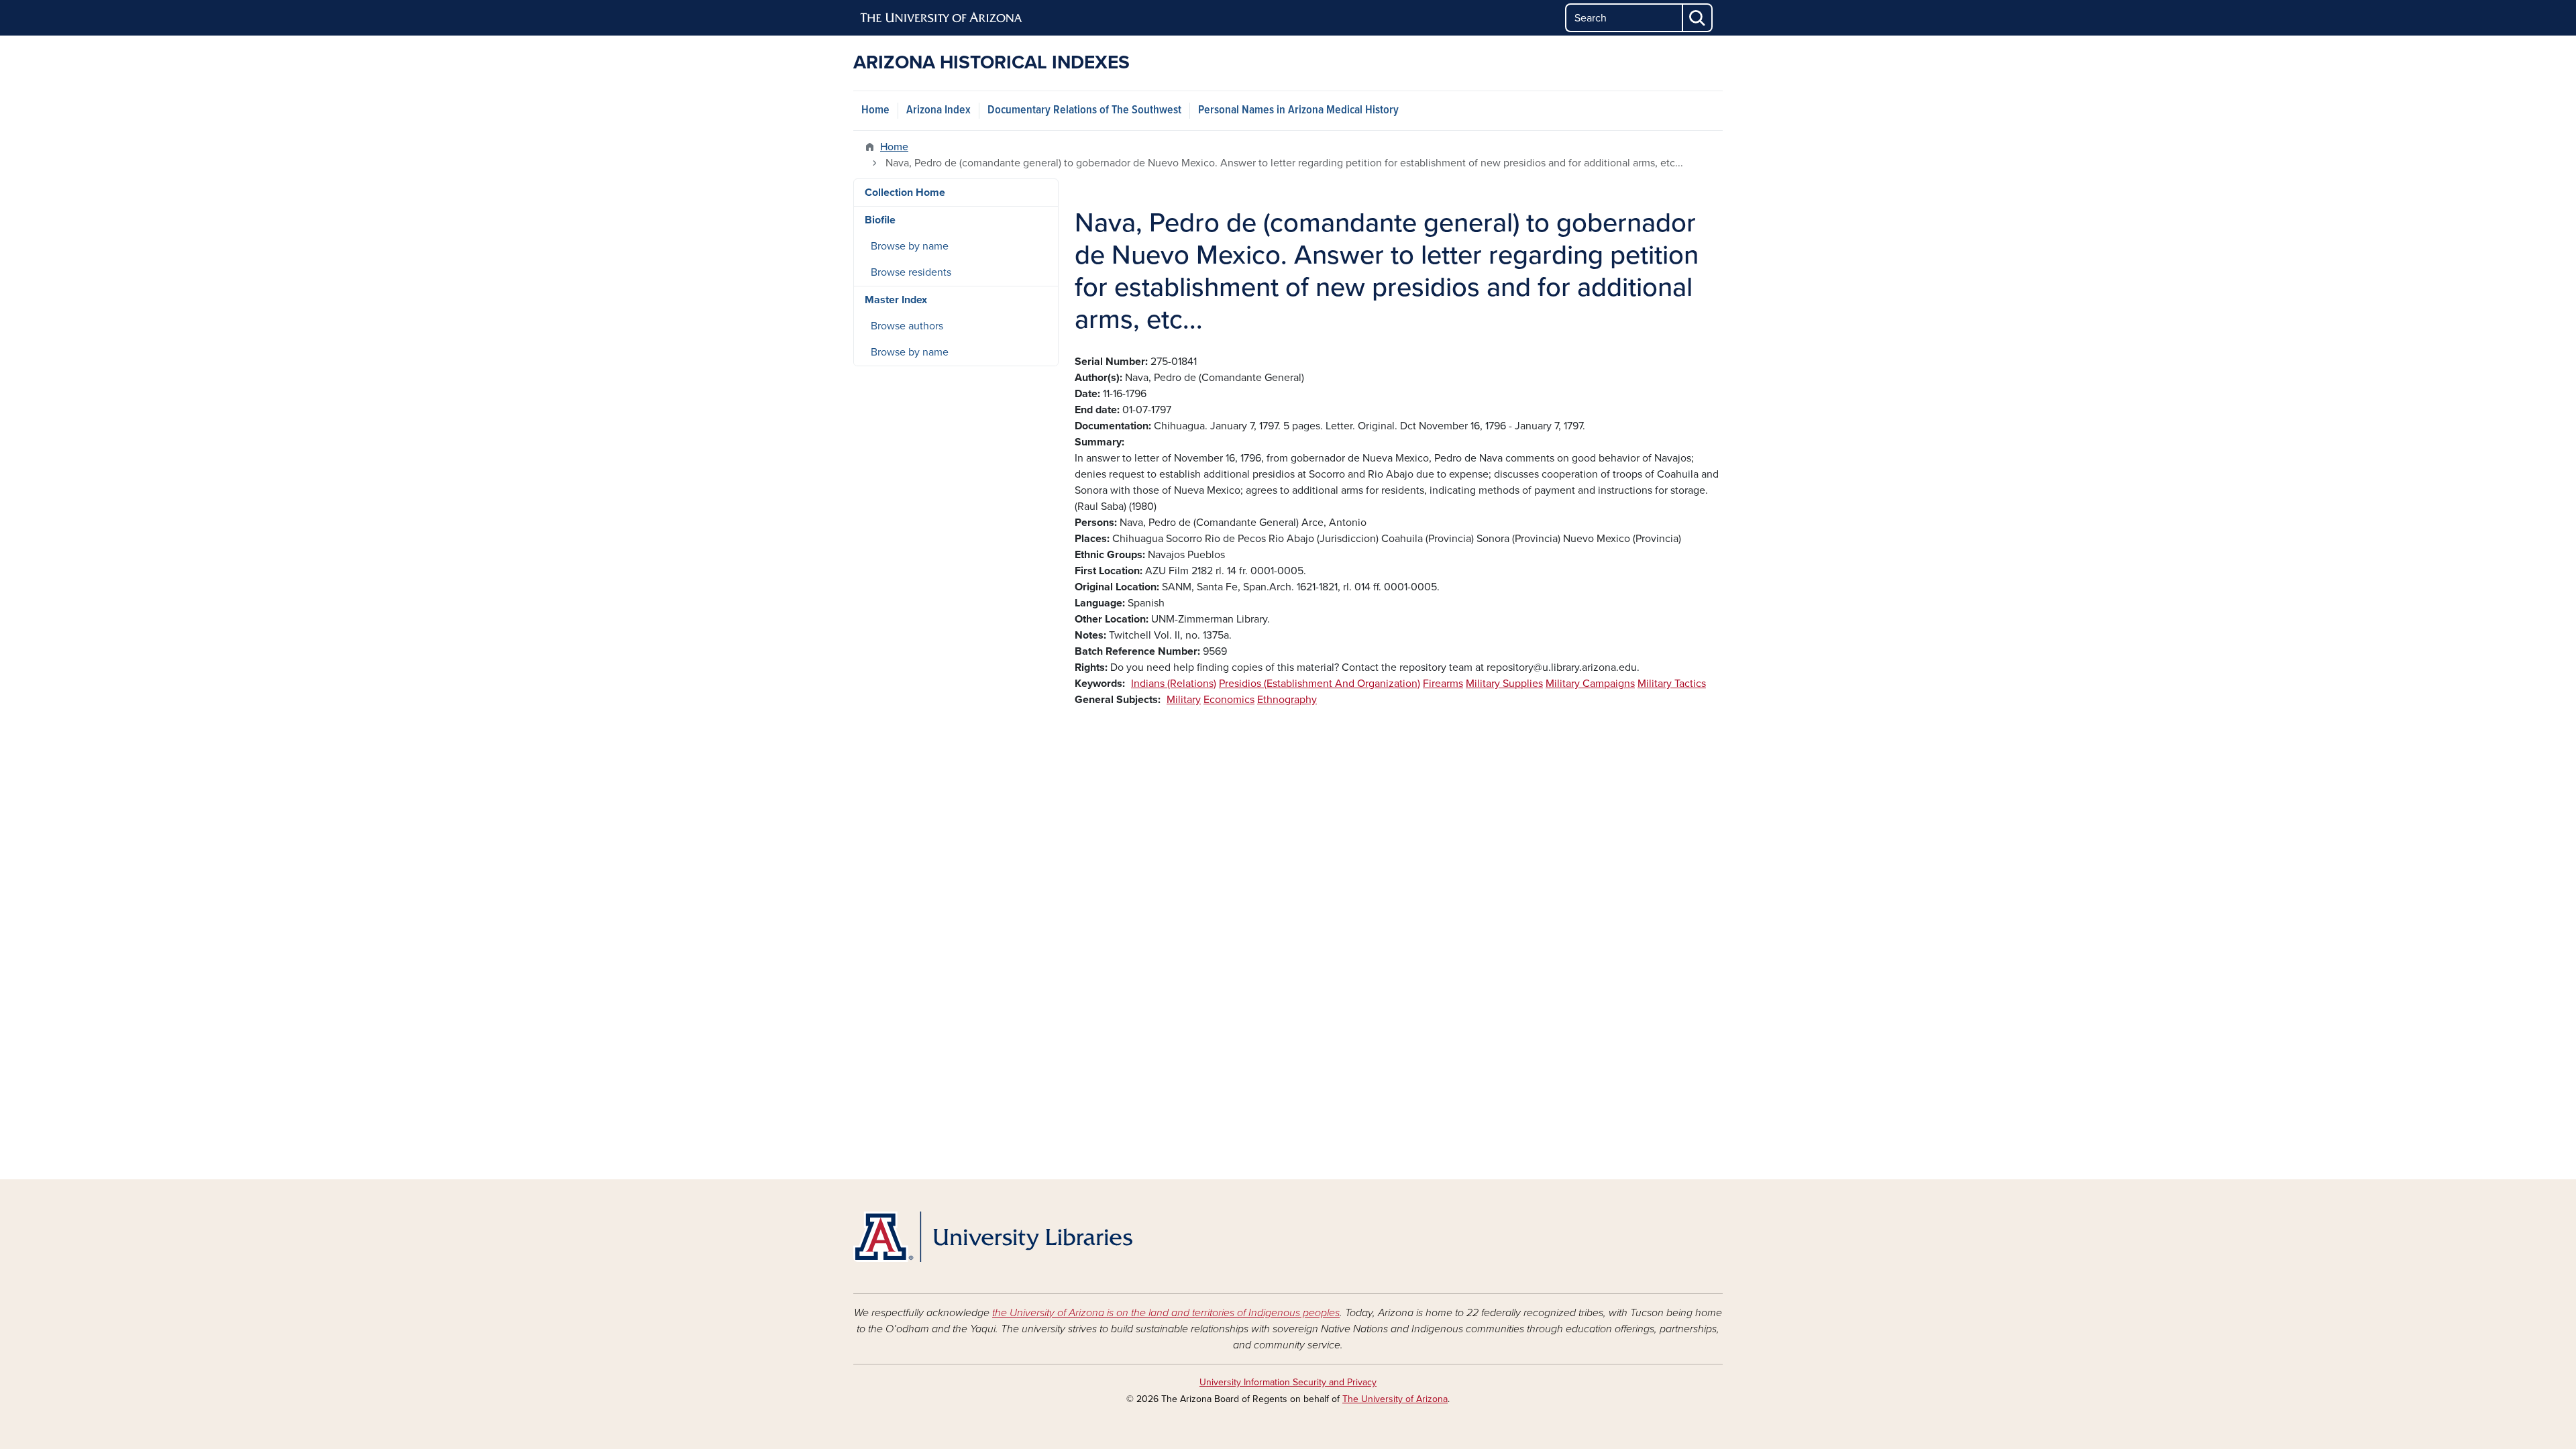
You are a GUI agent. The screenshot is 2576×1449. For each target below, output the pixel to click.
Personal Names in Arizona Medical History (1298, 110)
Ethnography (1287, 700)
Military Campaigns (1590, 684)
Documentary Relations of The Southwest (1084, 110)
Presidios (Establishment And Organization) (1320, 684)
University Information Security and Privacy (1288, 1382)
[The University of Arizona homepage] (942, 18)
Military (1184, 700)
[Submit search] (1698, 18)
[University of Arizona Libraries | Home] (993, 1237)
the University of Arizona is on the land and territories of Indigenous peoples (1166, 1313)
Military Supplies (1504, 684)
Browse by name (910, 246)
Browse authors (907, 326)
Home (875, 110)
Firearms (1443, 684)
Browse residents (911, 272)
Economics (1229, 700)
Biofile (880, 220)
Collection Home (905, 193)
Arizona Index (938, 110)
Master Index (896, 300)
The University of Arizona (1395, 1399)
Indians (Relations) (1174, 684)
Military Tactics (1672, 684)
